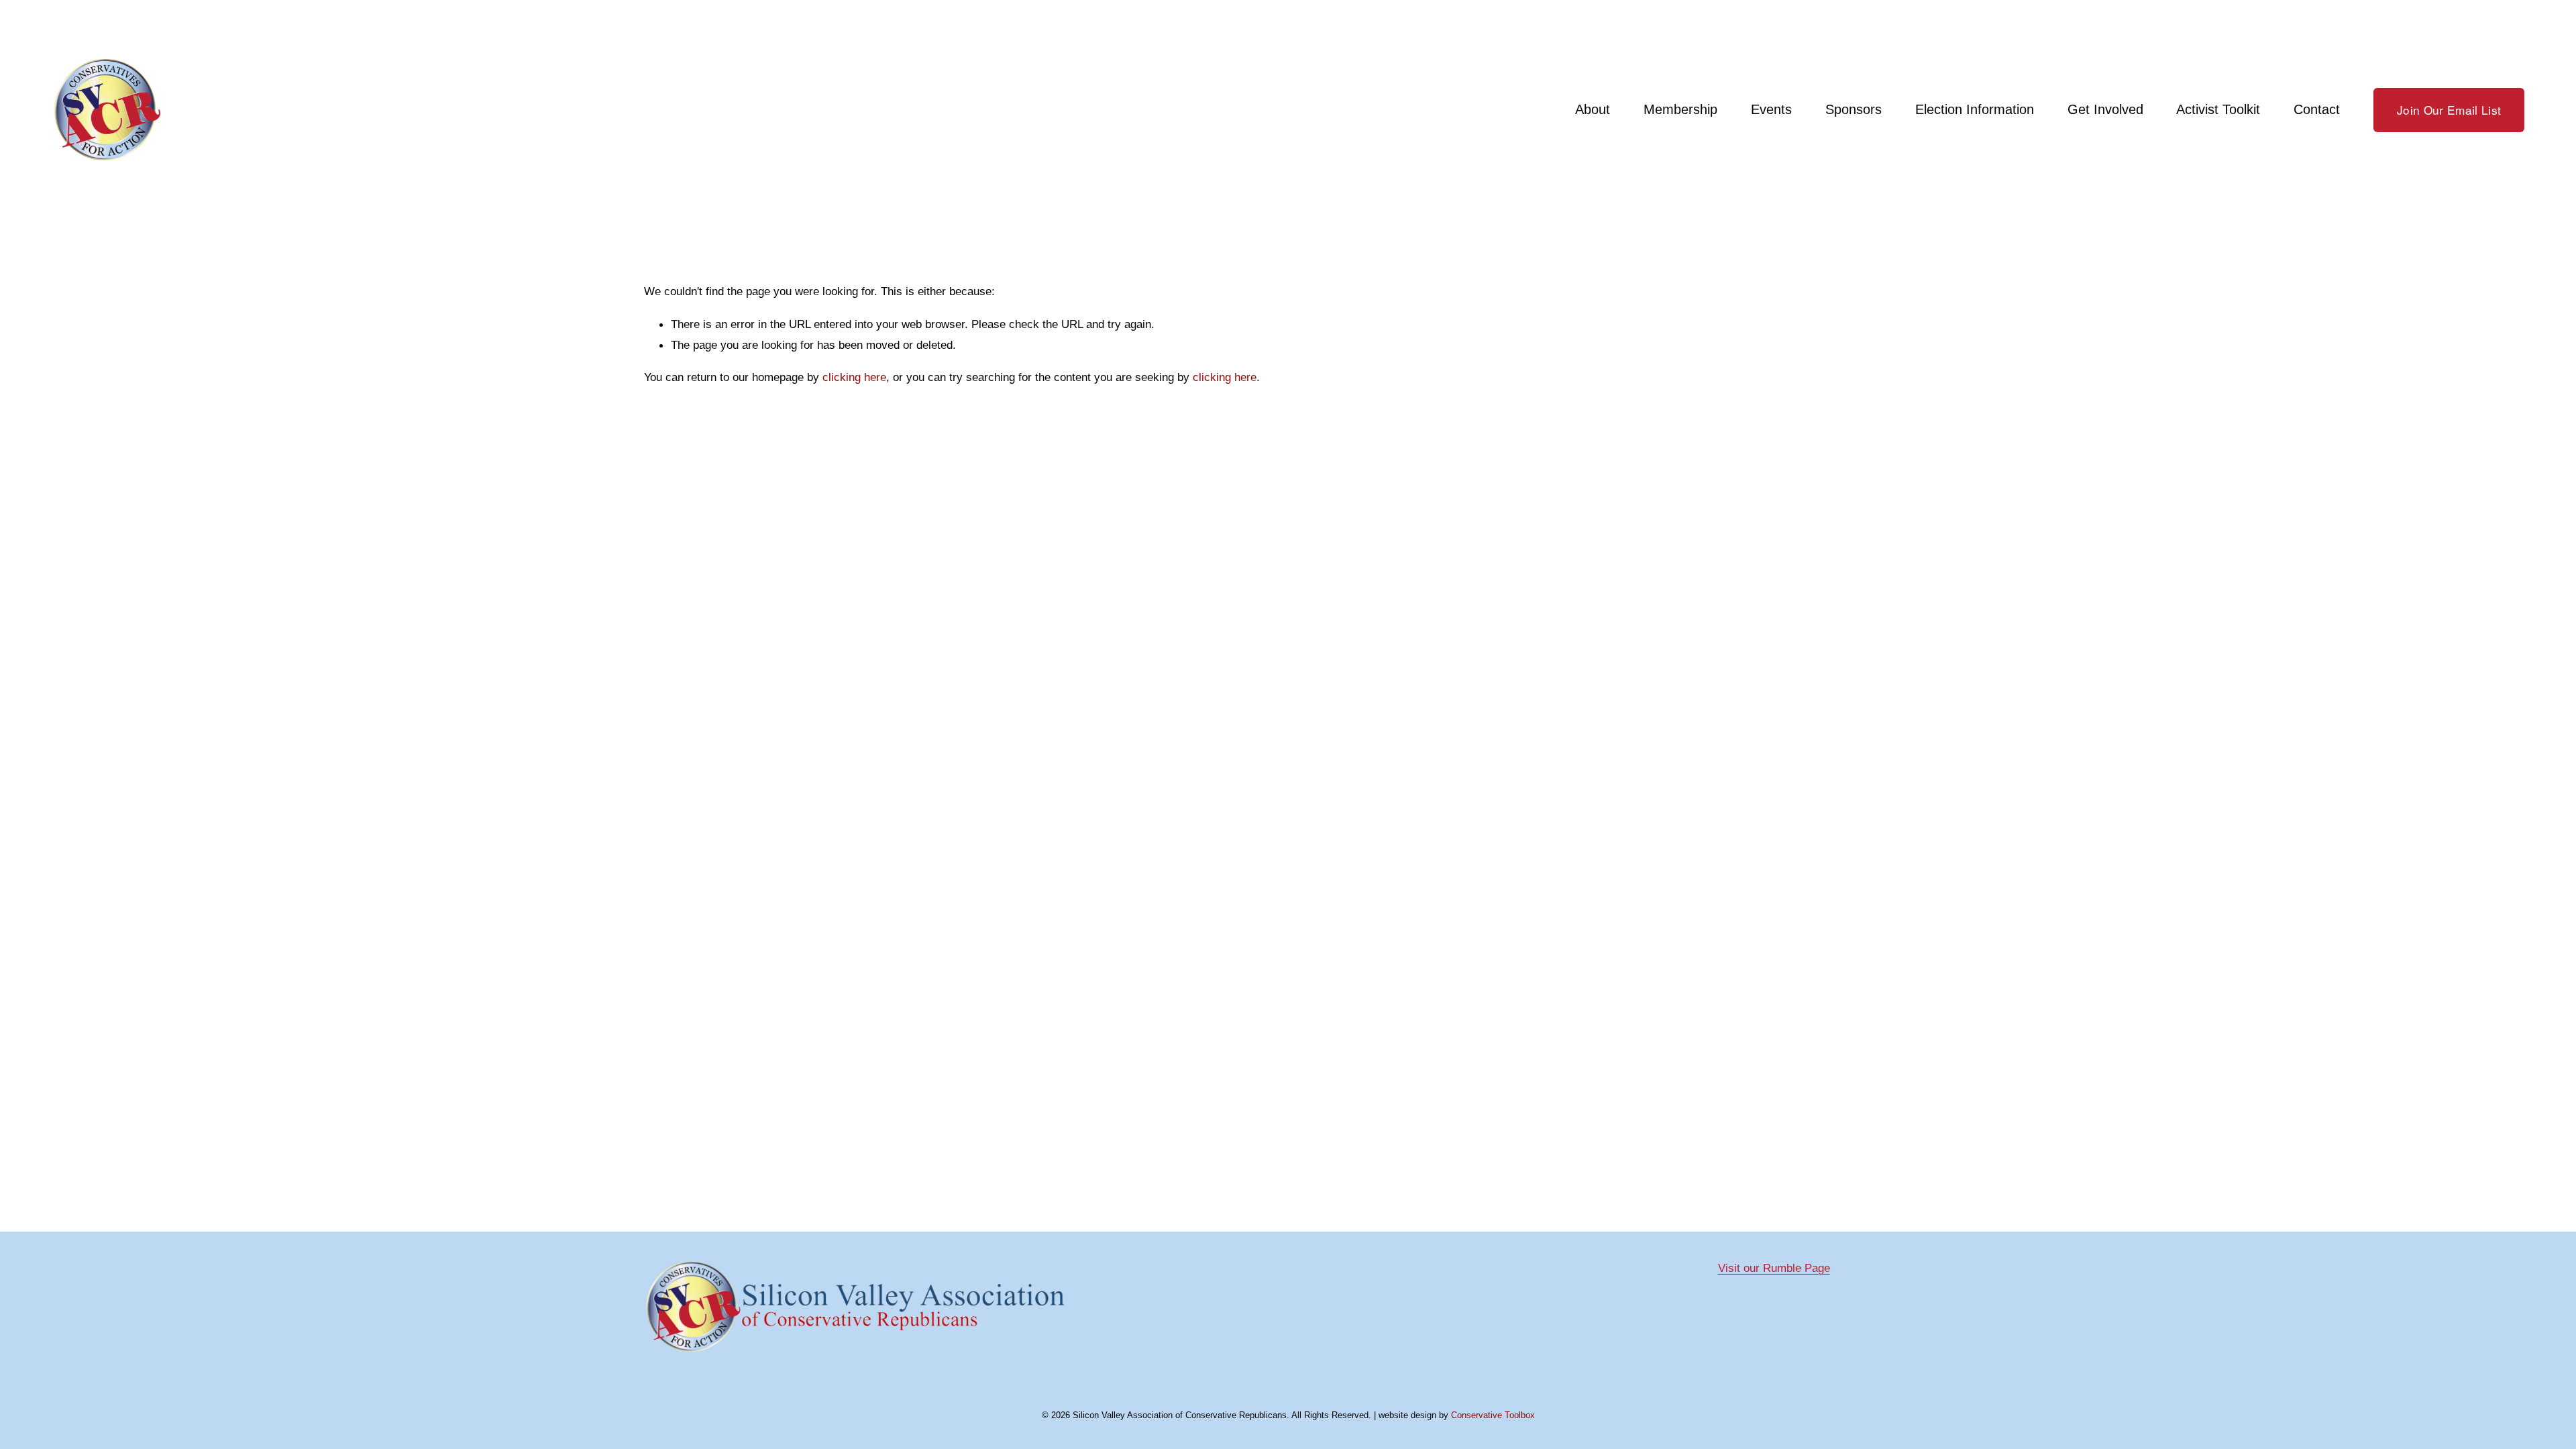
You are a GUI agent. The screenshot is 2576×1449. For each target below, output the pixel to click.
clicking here (854, 377)
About (1593, 109)
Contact (2317, 109)
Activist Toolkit (2218, 109)
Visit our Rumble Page (1774, 1268)
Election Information (1975, 109)
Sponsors (1854, 109)
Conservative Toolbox (1493, 1415)
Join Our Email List (2449, 110)
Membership (1680, 109)
